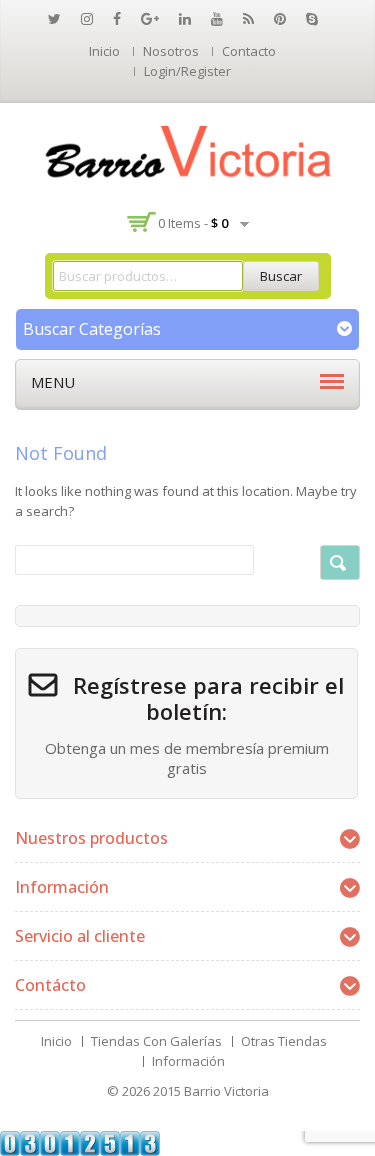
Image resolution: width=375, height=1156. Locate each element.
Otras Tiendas (284, 1041)
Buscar (281, 276)
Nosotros (171, 51)
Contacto (249, 51)
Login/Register (187, 71)
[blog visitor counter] (80, 1142)
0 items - (193, 223)
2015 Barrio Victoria (211, 1091)
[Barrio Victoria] (188, 152)
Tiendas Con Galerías (156, 1041)
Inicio (104, 51)
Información (188, 1061)
